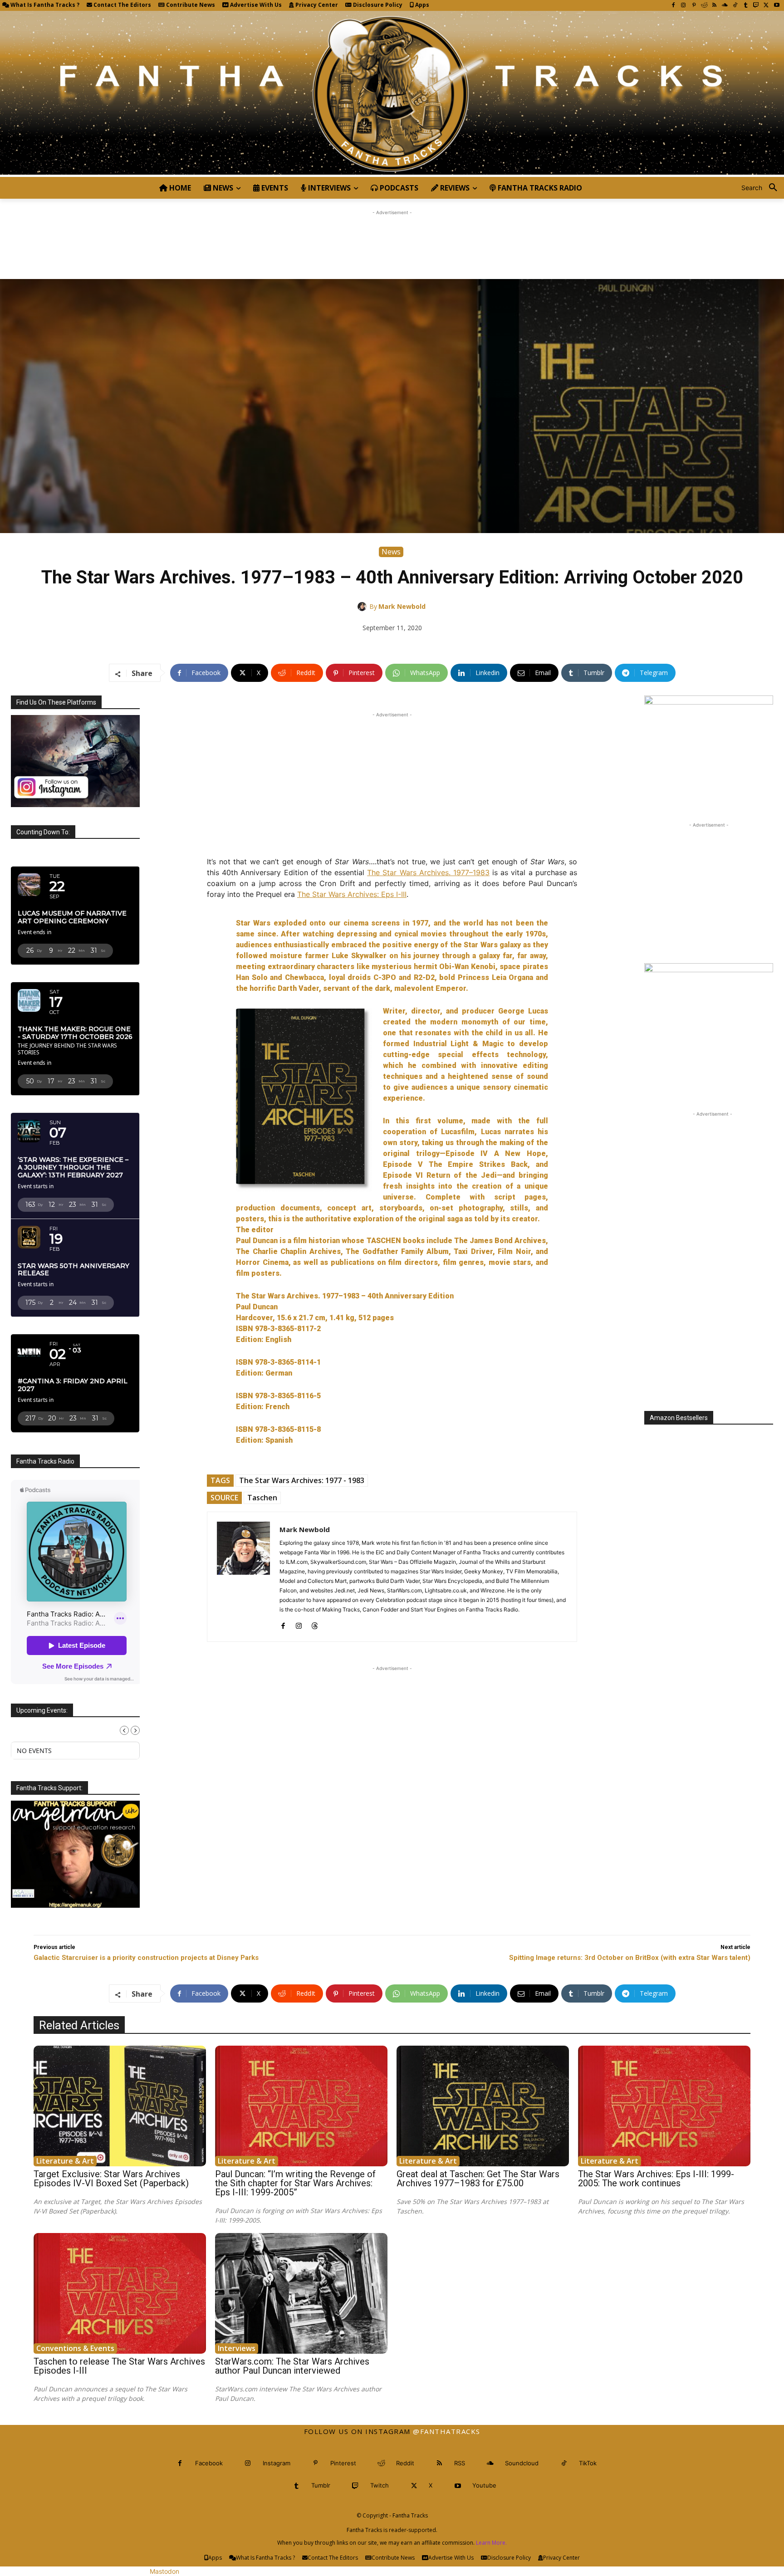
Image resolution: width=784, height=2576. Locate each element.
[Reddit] (704, 6)
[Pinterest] (694, 6)
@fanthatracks (447, 2431)
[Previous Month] (124, 1730)
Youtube (484, 2485)
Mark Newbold (402, 606)
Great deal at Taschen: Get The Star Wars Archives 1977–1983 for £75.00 (478, 2179)
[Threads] (315, 1624)
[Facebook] (673, 6)
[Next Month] (135, 1730)
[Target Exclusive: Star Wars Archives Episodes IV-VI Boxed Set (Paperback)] (120, 2106)
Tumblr (321, 2485)
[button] (763, 188)
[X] (766, 6)
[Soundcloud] (725, 6)
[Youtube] (777, 6)
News (391, 552)
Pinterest (343, 2463)
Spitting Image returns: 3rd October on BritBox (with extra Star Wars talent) (630, 1958)
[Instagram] (684, 6)
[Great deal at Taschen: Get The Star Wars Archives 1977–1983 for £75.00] (483, 2106)
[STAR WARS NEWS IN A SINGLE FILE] (392, 94)
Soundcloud (522, 2463)
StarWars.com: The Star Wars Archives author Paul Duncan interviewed (292, 2366)
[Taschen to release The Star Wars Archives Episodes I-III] (120, 2293)
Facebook (209, 2463)
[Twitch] (756, 6)
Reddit (405, 2463)
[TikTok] (735, 6)
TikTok (588, 2463)
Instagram (277, 2463)
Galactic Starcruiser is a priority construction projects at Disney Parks (146, 1958)
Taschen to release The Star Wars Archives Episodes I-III (119, 2366)
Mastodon (164, 2571)
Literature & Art (65, 2161)
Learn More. (491, 2543)
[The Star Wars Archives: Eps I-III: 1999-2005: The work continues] (664, 2106)
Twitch (380, 2485)
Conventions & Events (75, 2348)
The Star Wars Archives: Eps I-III (352, 894)
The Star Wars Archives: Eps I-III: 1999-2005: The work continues (656, 2179)
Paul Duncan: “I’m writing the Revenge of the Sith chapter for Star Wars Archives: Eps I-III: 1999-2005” (295, 2183)
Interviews (237, 2348)
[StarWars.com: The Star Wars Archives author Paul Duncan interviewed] (301, 2293)
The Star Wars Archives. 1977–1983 (428, 872)
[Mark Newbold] (363, 607)
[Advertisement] (392, 238)
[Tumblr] (746, 6)
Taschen (262, 1498)
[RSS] (714, 6)
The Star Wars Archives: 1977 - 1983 (302, 1480)
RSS (460, 2463)
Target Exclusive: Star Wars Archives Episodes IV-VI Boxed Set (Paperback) (111, 2179)
